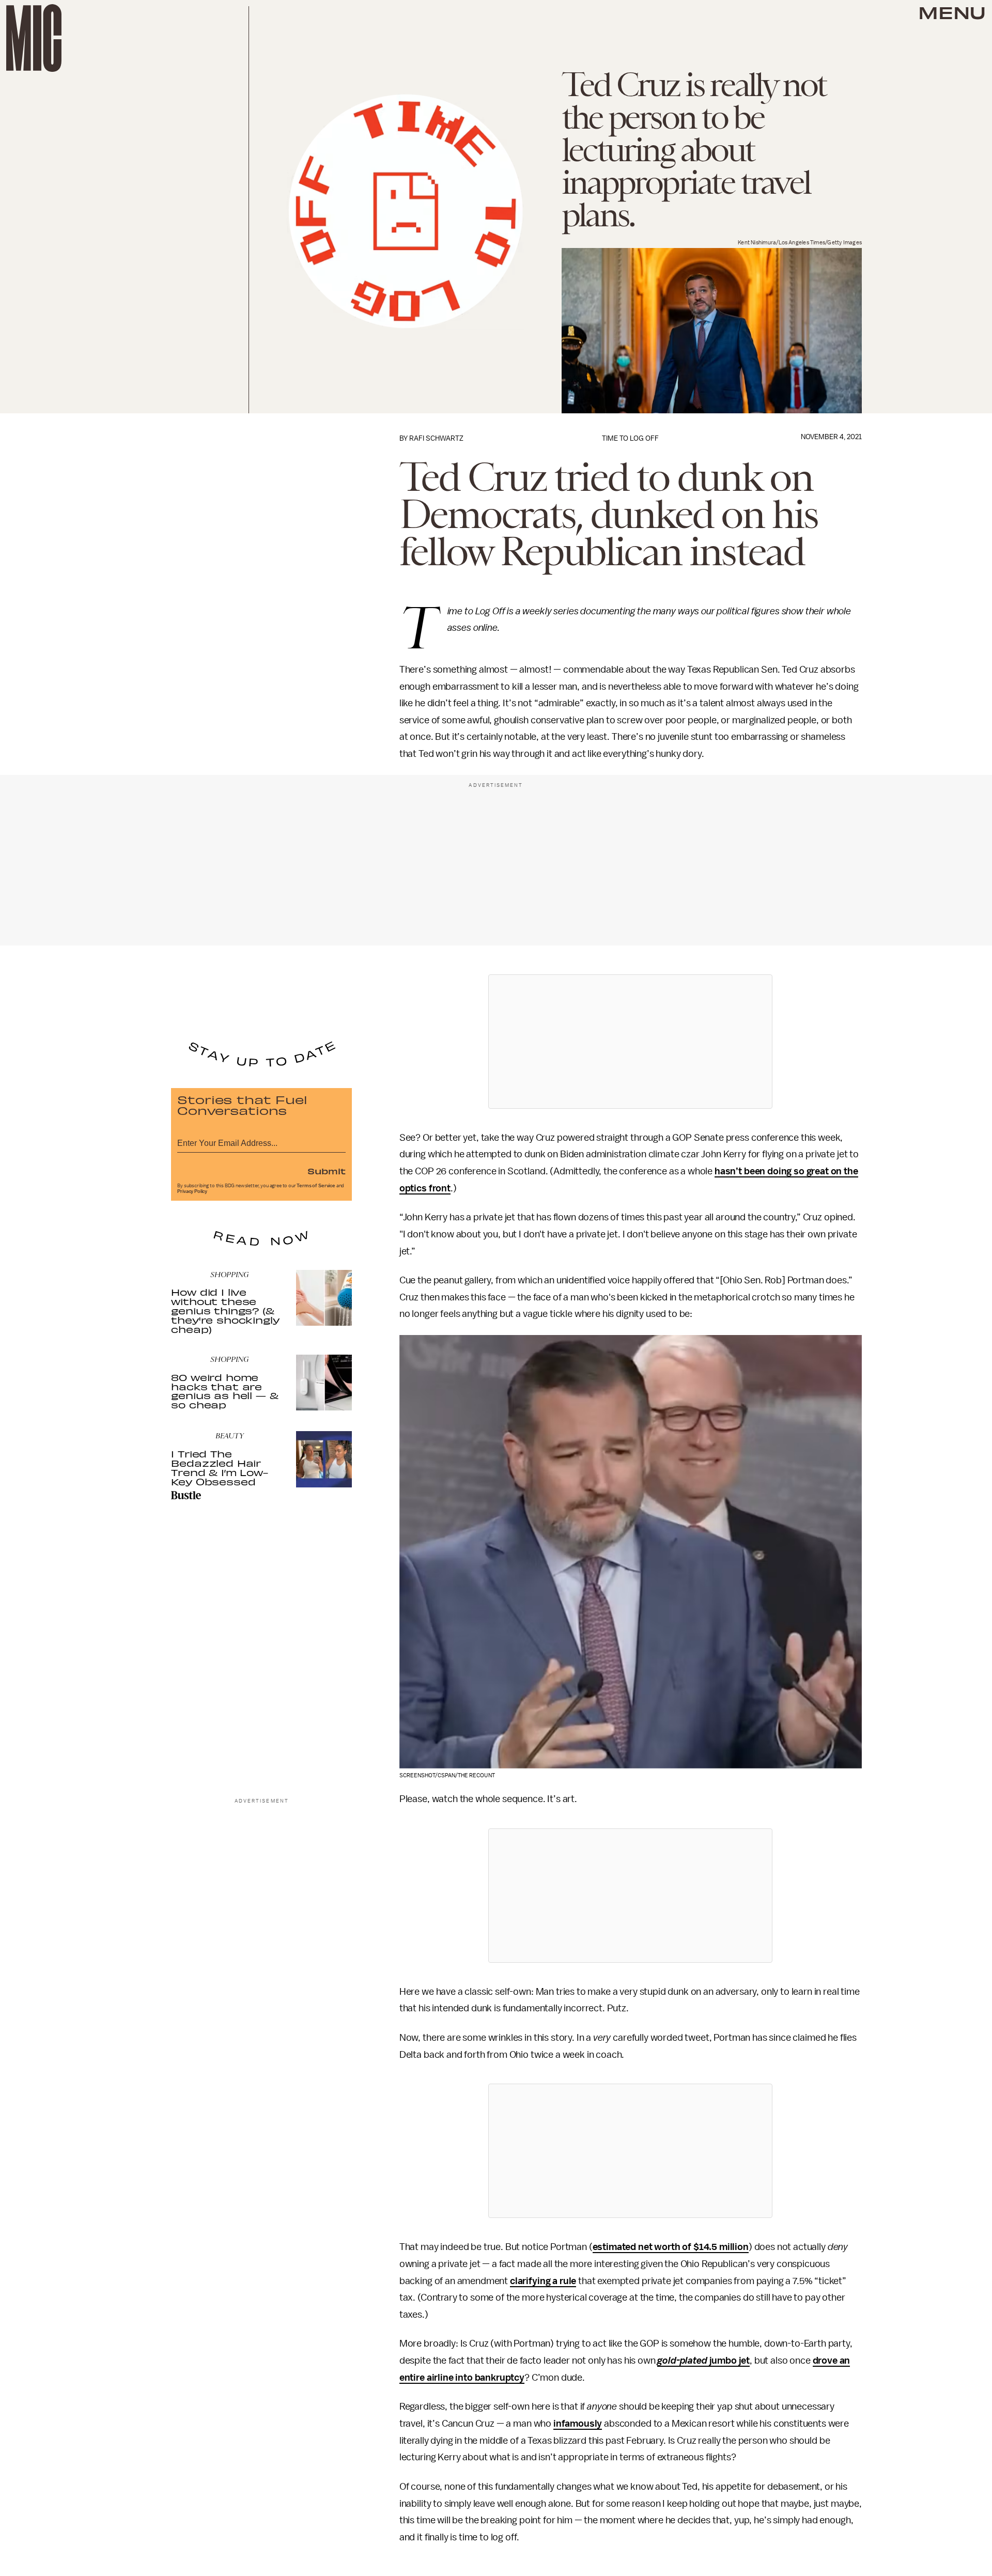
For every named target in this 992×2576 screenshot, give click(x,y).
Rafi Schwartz (436, 438)
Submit (327, 1171)
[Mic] (34, 38)
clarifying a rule (543, 2281)
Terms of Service (316, 1186)
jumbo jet (703, 2361)
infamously (578, 2424)
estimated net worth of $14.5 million (671, 2247)
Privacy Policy (192, 1191)
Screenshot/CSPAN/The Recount (447, 1775)
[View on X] (630, 1042)
